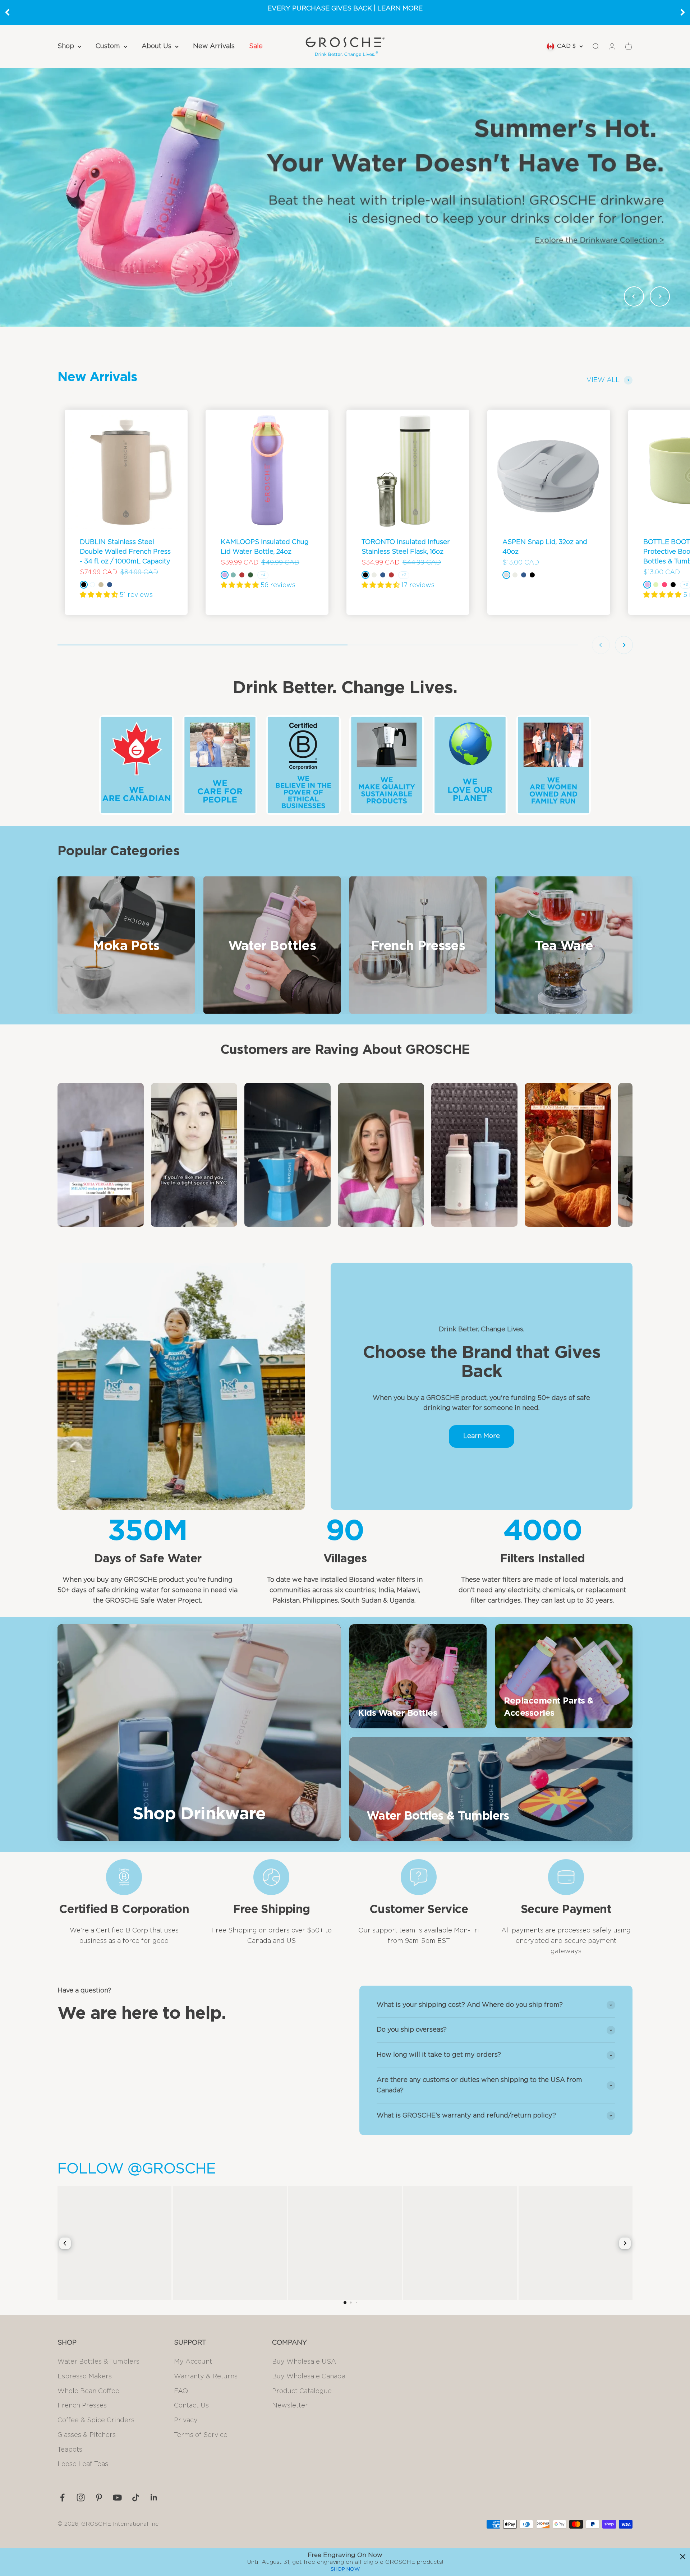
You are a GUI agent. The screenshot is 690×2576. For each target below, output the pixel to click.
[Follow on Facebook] (62, 2497)
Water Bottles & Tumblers (98, 2362)
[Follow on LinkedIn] (154, 2497)
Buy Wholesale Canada (309, 2377)
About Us (157, 46)
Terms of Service (201, 2435)
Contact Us (191, 2406)
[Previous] (7, 12)
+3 (404, 575)
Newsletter (290, 2406)
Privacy (186, 2420)
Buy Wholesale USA (304, 2362)
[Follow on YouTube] (117, 2497)
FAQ (181, 2391)
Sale (256, 46)
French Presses (82, 2406)
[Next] (683, 12)
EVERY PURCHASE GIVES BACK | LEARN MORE (345, 9)
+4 (263, 575)
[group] (345, 197)
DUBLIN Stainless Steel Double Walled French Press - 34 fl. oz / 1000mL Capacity (125, 552)
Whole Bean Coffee (88, 2391)
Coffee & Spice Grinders (96, 2420)
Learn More (482, 1436)
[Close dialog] (683, 2557)
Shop (66, 46)
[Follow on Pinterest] (99, 2497)
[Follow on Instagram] (81, 2497)
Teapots (70, 2450)
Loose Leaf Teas (83, 2464)
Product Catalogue (302, 2391)
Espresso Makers (85, 2377)
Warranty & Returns (206, 2377)
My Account (193, 2362)
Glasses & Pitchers (87, 2435)
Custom (108, 46)
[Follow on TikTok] (136, 2497)
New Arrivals (214, 46)
